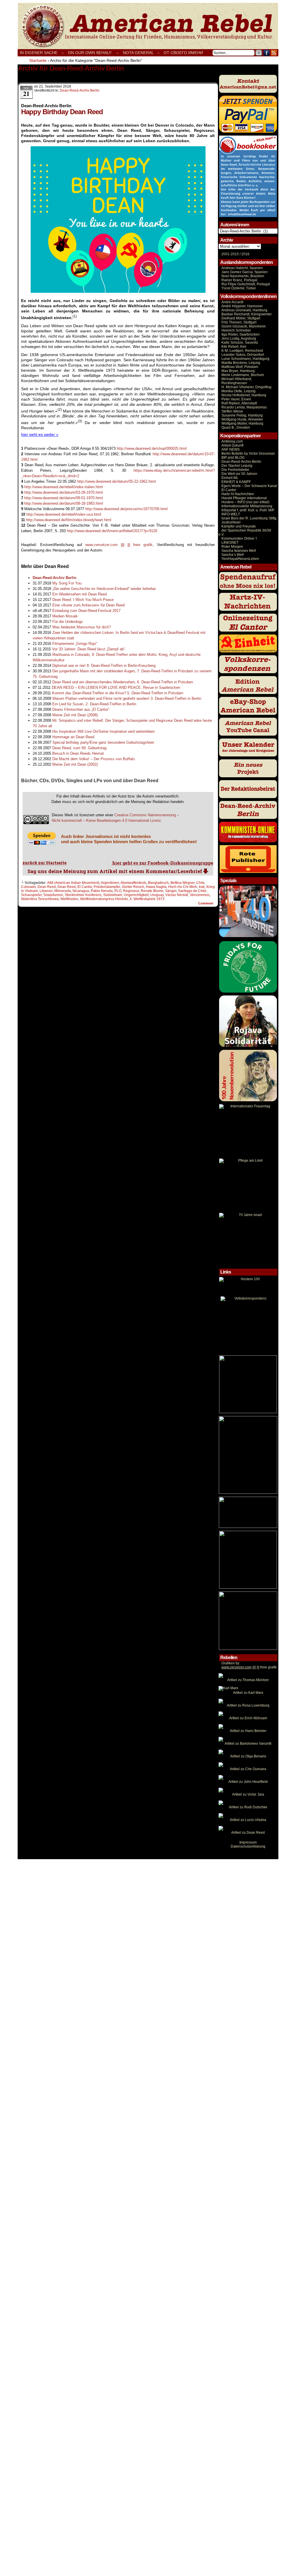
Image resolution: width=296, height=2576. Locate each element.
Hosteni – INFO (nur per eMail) (245, 502)
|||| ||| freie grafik (249, 1667)
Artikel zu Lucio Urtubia (248, 1820)
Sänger (171, 891)
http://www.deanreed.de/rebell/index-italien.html (64, 487)
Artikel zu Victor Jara (248, 1794)
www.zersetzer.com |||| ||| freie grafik (119, 545)
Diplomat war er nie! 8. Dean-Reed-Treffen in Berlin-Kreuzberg (104, 666)
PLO (118, 891)
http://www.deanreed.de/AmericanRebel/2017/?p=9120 (112, 531)
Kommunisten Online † (239, 538)
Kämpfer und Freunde (239, 526)
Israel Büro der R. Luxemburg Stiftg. (249, 518)
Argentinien (110, 883)
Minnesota (63, 891)
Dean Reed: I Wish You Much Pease (83, 600)
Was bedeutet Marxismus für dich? (82, 627)
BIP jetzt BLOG (233, 458)
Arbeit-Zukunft (232, 445)
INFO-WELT (231, 514)
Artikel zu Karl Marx (248, 1693)
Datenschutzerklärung (248, 1846)
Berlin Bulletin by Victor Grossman (248, 454)
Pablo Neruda (102, 891)
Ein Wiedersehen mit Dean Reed (79, 594)
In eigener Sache (39, 53)
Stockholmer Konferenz (83, 895)
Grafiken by (230, 1663)
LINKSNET (230, 543)
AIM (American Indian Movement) (73, 883)
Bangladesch (158, 883)
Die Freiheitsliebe (235, 470)
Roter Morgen (232, 547)
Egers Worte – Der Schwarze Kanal (249, 486)
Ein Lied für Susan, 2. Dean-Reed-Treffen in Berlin (94, 704)
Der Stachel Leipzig (237, 466)
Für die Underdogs (68, 622)
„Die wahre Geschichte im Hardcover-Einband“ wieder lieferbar (104, 589)
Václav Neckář (177, 895)
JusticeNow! (231, 522)
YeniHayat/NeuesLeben (240, 559)
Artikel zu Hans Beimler (248, 1731)
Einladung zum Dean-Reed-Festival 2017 (86, 611)
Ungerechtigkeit (136, 895)
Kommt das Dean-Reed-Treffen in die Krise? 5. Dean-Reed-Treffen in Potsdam (118, 693)
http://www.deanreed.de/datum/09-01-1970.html (64, 498)
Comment (206, 903)
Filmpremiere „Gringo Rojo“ (75, 644)
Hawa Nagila (156, 887)
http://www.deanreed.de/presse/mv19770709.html (126, 509)
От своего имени (183, 53)
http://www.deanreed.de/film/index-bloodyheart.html (69, 520)
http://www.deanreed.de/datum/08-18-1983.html (64, 503)
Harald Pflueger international (244, 498)
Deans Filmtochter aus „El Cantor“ (81, 709)
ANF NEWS (231, 449)
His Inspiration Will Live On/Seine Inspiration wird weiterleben (103, 731)
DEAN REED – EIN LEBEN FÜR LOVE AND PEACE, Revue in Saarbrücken (116, 688)
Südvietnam (113, 895)
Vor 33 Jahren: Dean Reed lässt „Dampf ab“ (88, 649)
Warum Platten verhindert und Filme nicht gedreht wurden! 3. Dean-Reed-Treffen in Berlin (127, 698)
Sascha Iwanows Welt (239, 551)
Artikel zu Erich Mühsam (248, 1718)
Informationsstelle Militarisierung (247, 506)
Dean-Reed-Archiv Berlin (80, 90)
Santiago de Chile (192, 891)
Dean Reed (47, 887)
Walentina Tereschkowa (40, 899)
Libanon (46, 891)
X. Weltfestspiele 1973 (147, 899)
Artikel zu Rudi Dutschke (248, 1807)
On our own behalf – (93, 53)
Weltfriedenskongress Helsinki (104, 899)
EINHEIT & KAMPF (236, 482)
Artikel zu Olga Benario (248, 1756)
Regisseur (131, 891)
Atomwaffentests (133, 883)
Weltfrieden (69, 899)
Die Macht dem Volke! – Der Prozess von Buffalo (94, 759)
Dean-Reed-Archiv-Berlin (241, 462)
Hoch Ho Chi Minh (183, 887)
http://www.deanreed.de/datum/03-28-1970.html (64, 492)
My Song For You (67, 583)
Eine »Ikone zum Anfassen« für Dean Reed (88, 605)
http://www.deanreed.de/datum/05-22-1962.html (116, 481)
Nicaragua (81, 891)
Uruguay (157, 895)
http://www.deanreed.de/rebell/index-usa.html (64, 514)
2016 (245, 254)
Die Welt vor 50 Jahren (239, 474)
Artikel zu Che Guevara (248, 1769)
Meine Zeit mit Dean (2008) (75, 715)
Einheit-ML (230, 478)
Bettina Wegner (183, 883)
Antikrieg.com (232, 441)
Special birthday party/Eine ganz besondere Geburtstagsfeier (103, 742)
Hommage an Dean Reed (73, 737)
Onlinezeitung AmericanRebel (148, 26)
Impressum (248, 1842)
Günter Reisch (133, 887)
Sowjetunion (53, 895)
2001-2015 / (231, 254)
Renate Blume (152, 891)
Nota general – (141, 53)
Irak (202, 887)
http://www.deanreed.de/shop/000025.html (152, 448)
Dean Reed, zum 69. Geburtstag (79, 748)
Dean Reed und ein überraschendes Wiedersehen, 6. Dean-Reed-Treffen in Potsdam (123, 682)
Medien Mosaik (65, 616)
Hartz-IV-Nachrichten (238, 494)
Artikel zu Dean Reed (248, 1833)
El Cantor (85, 887)
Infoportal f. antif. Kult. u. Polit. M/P (248, 510)
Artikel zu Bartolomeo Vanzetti (248, 1744)
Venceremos (200, 895)
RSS (274, 53)
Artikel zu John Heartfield (248, 1782)
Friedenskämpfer (107, 887)
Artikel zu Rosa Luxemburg (248, 1705)
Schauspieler (31, 895)
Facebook (267, 53)
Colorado (28, 887)
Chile (200, 883)
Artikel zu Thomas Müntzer (248, 1680)
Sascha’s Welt (233, 555)
